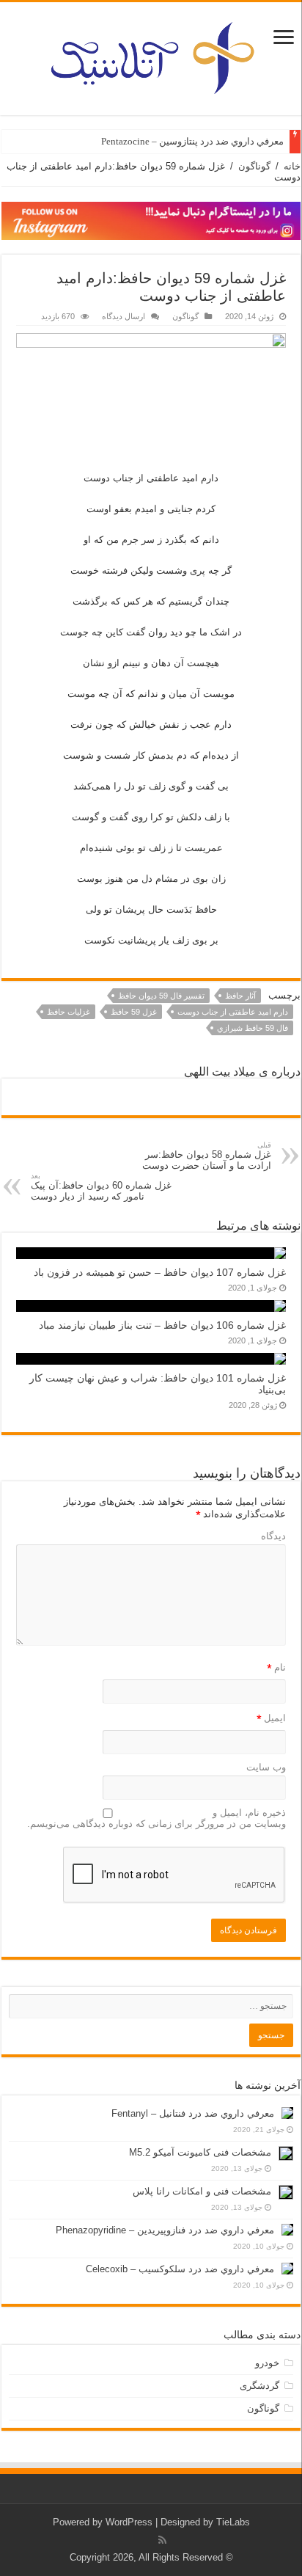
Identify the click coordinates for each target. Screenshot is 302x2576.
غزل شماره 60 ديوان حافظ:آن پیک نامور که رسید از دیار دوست (101, 1187)
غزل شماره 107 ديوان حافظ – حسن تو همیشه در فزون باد (160, 1272)
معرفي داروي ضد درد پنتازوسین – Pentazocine (192, 141)
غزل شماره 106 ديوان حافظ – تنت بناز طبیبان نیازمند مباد (162, 1325)
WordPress (129, 2522)
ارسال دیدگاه (124, 316)
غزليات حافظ (69, 1012)
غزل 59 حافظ (134, 1012)
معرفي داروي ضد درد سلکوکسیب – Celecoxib (180, 2269)
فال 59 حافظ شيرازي (253, 1028)
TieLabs (233, 2522)
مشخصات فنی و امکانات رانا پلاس (202, 2191)
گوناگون (254, 166)
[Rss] (162, 2540)
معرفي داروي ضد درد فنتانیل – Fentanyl (193, 2113)
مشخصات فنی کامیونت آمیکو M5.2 (200, 2152)
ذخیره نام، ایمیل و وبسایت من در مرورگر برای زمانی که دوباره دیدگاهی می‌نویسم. (156, 1818)
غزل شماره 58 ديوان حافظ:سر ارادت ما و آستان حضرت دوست (207, 1156)
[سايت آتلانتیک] (151, 56)
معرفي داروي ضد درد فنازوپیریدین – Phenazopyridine (165, 2230)
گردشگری (259, 2386)
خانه (292, 166)
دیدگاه (273, 1536)
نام (276, 1668)
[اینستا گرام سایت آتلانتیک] (151, 220)
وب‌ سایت (266, 1767)
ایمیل (271, 1719)
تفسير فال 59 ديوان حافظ (161, 996)
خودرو (267, 2363)
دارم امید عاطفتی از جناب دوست (233, 1012)
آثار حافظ (240, 996)
